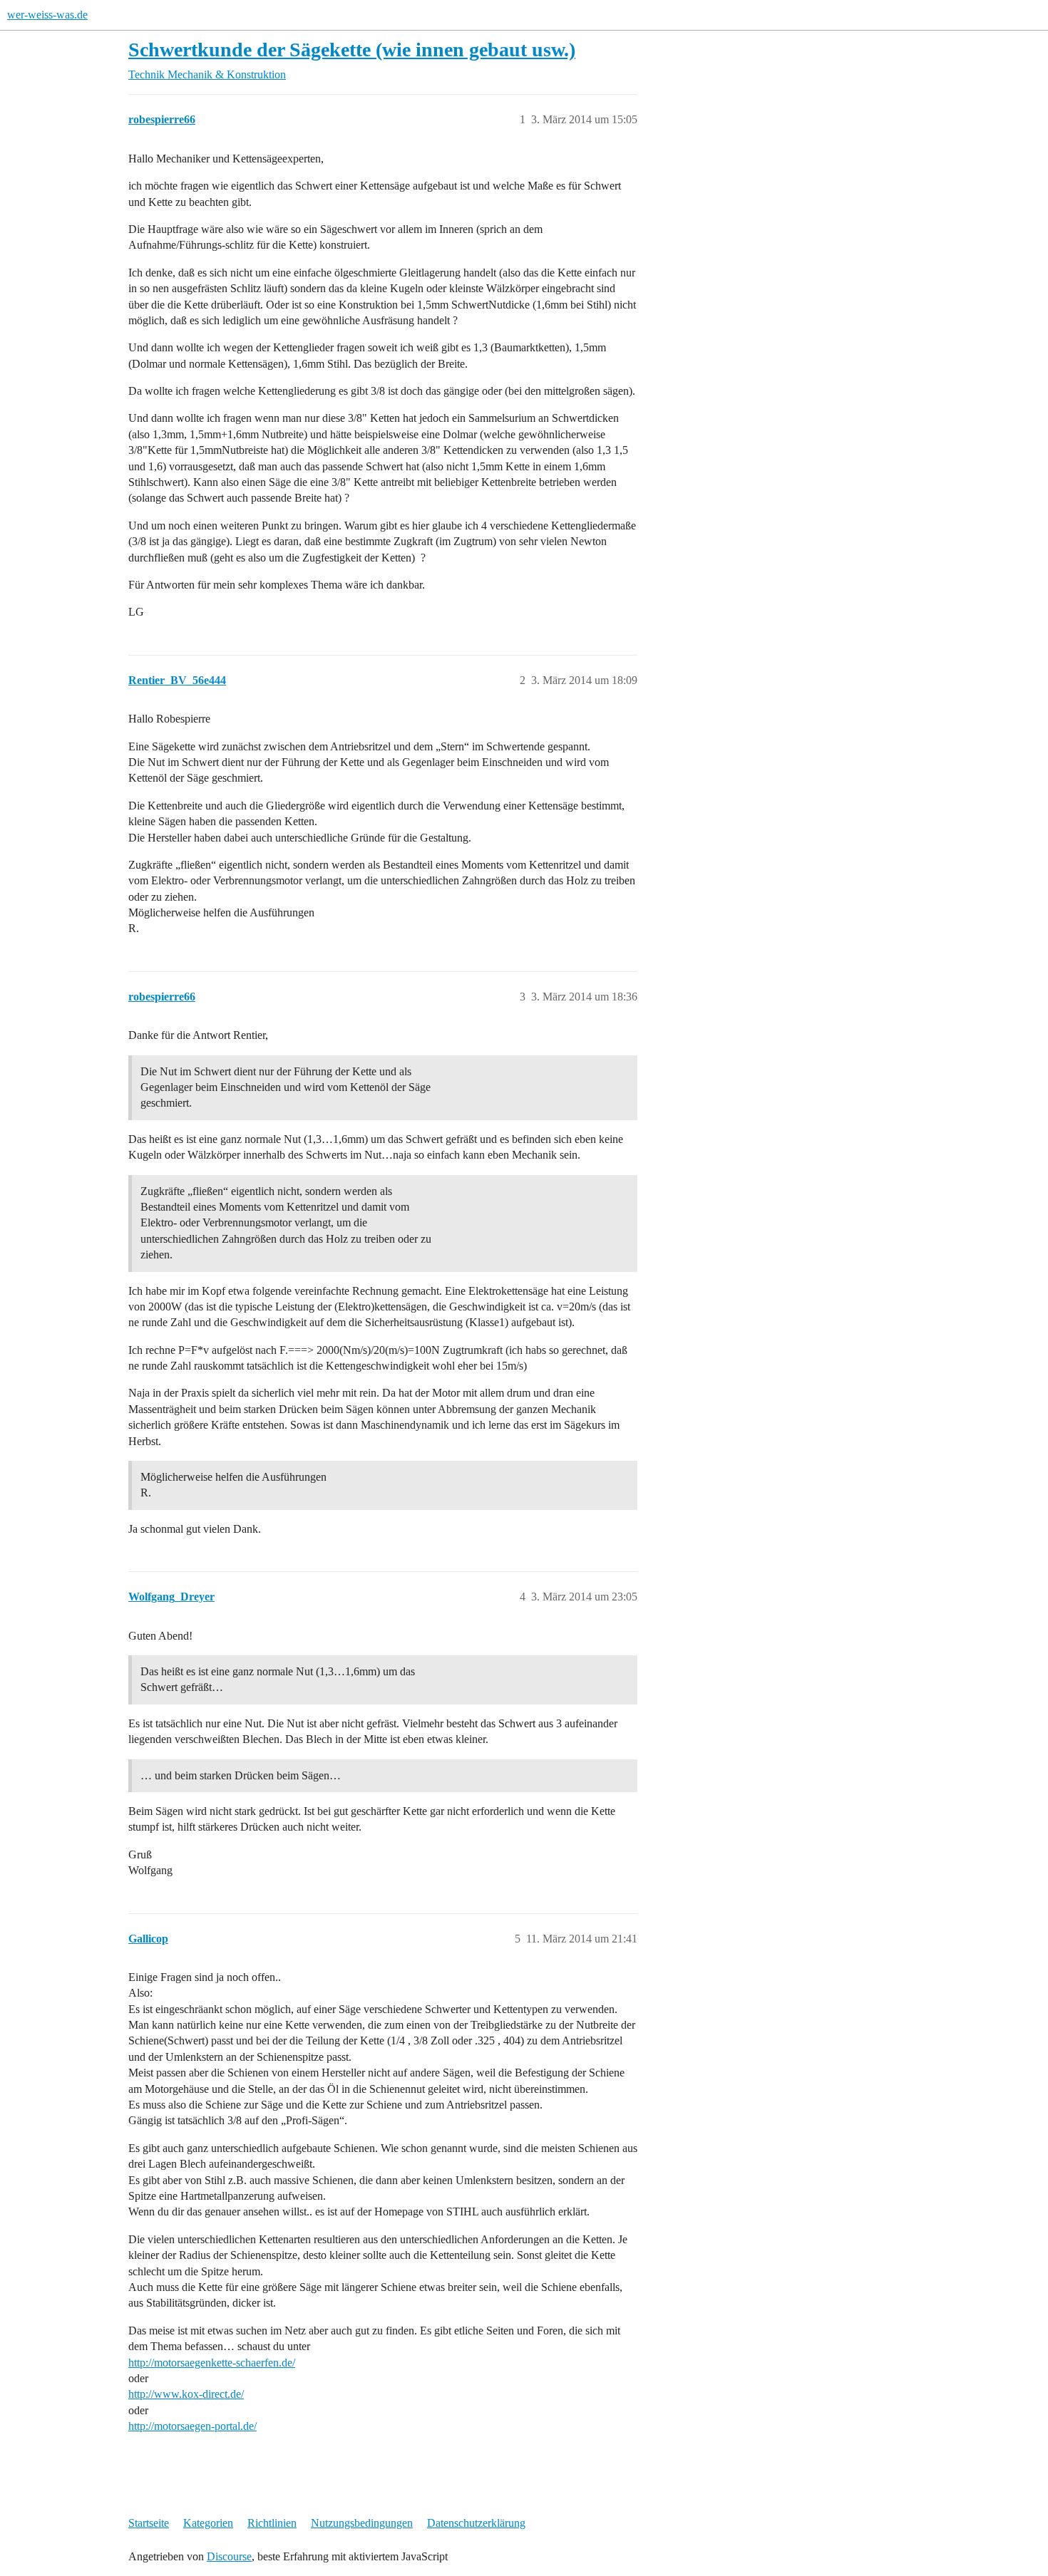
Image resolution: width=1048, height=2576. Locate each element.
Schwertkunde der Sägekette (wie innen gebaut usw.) (352, 50)
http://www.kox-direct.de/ (186, 2394)
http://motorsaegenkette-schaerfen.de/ (212, 2363)
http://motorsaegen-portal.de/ (192, 2426)
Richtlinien (272, 2523)
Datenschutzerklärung (476, 2523)
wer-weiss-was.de (47, 15)
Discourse (229, 2556)
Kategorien (208, 2523)
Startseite (149, 2523)
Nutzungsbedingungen (362, 2523)
